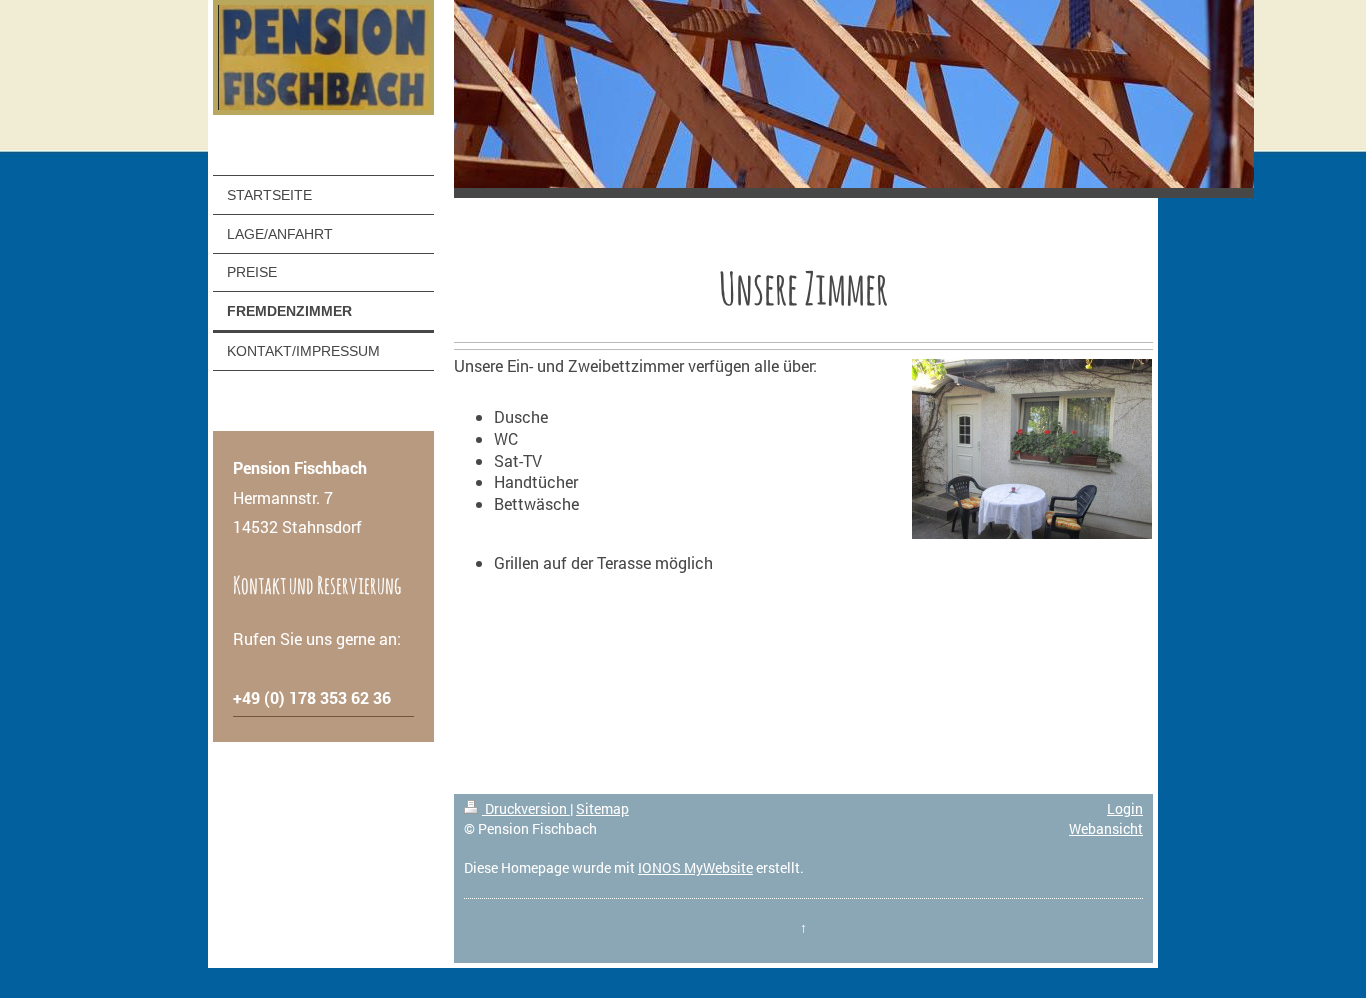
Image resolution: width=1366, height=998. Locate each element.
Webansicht (1106, 828)
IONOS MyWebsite (695, 867)
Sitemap (602, 808)
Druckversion (526, 808)
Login (1125, 808)
